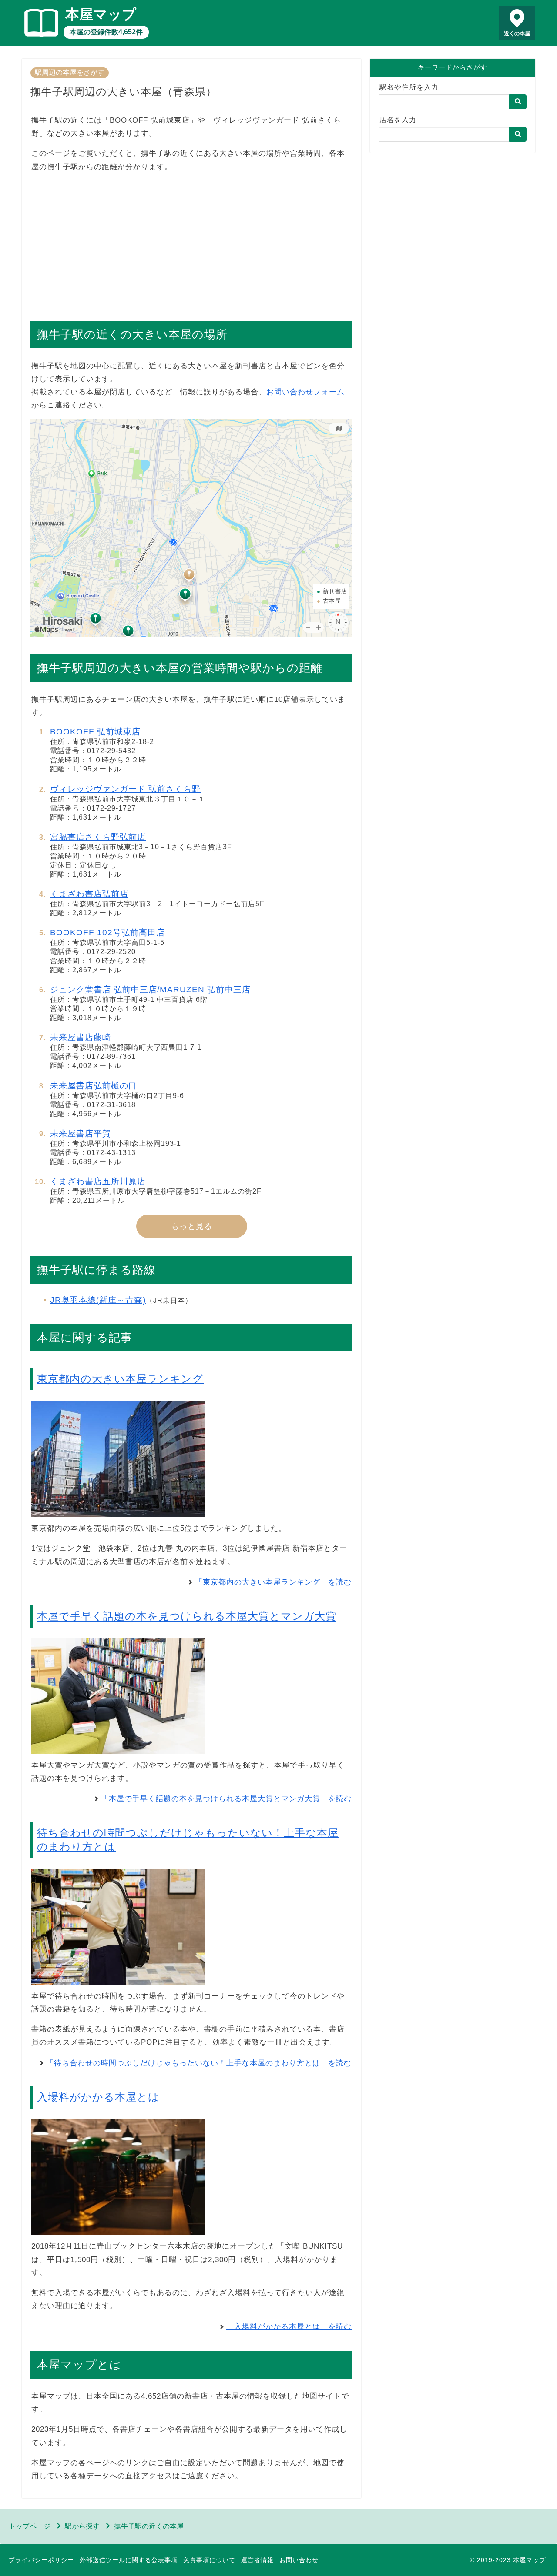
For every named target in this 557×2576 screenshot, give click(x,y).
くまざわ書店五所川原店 (98, 1181)
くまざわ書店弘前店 (89, 894)
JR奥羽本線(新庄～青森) (98, 1300)
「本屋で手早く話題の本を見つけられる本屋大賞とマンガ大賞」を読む (226, 1799)
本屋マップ (101, 14)
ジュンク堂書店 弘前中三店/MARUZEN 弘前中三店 (150, 989)
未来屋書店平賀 (81, 1133)
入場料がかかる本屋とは (98, 2097)
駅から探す (82, 2526)
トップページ (30, 2526)
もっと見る (192, 1226)
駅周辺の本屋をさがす (70, 72)
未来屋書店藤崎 (81, 1037)
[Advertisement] (191, 242)
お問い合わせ (299, 2560)
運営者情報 (257, 2560)
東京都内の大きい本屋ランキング (120, 1379)
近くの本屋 (517, 33)
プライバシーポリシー (41, 2560)
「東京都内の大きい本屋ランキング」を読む (273, 1582)
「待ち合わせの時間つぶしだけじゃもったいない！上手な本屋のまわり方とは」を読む (199, 2063)
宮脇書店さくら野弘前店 (98, 837)
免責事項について (209, 2560)
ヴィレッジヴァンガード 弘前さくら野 (125, 789)
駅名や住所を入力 (409, 87)
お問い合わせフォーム (305, 392)
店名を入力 (398, 120)
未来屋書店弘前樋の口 (94, 1086)
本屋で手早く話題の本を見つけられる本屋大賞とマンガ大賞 (187, 1616)
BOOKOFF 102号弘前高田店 (107, 933)
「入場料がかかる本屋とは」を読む (289, 2327)
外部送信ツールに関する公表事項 (129, 2560)
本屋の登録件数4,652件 (106, 32)
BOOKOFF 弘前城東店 (95, 732)
